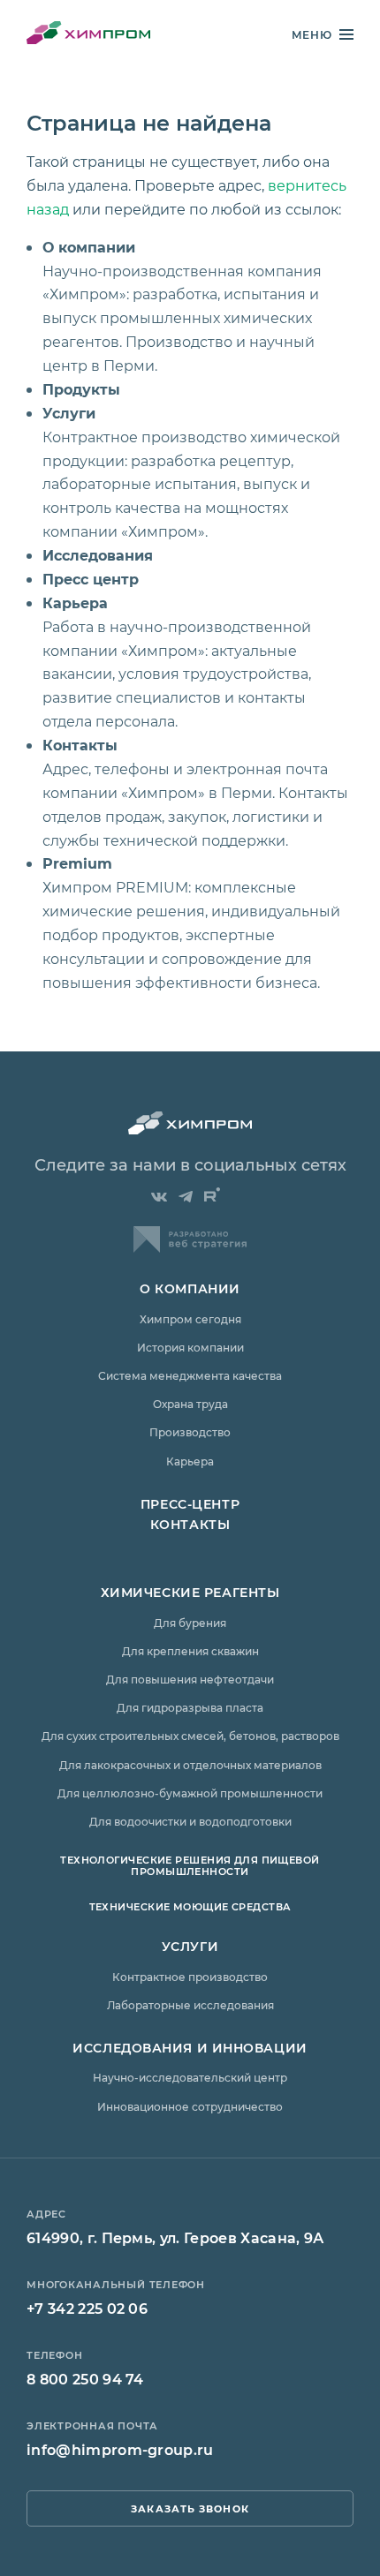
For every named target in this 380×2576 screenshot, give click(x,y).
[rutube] (212, 1194)
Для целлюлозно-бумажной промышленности (190, 1793)
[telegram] (186, 1197)
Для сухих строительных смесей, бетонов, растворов (190, 1736)
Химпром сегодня (190, 1319)
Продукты (81, 389)
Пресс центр (91, 579)
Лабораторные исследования (190, 2005)
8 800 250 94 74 (85, 2379)
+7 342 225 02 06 (87, 2308)
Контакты (80, 745)
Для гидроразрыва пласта (190, 1707)
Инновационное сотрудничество (190, 2106)
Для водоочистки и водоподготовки (190, 1821)
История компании (190, 1347)
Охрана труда (190, 1404)
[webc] (190, 1247)
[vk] (159, 1197)
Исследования (98, 555)
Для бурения (190, 1623)
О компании (89, 247)
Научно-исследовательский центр (190, 2077)
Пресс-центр (190, 1504)
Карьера (75, 603)
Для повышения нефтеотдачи (190, 1679)
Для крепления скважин (190, 1651)
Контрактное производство (190, 1977)
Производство (190, 1432)
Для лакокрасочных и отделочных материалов (190, 1765)
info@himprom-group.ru (120, 2449)
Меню (312, 35)
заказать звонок (190, 2508)
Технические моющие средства (190, 1906)
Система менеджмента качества (190, 1375)
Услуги (69, 413)
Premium (77, 863)
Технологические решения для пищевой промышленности (190, 1865)
